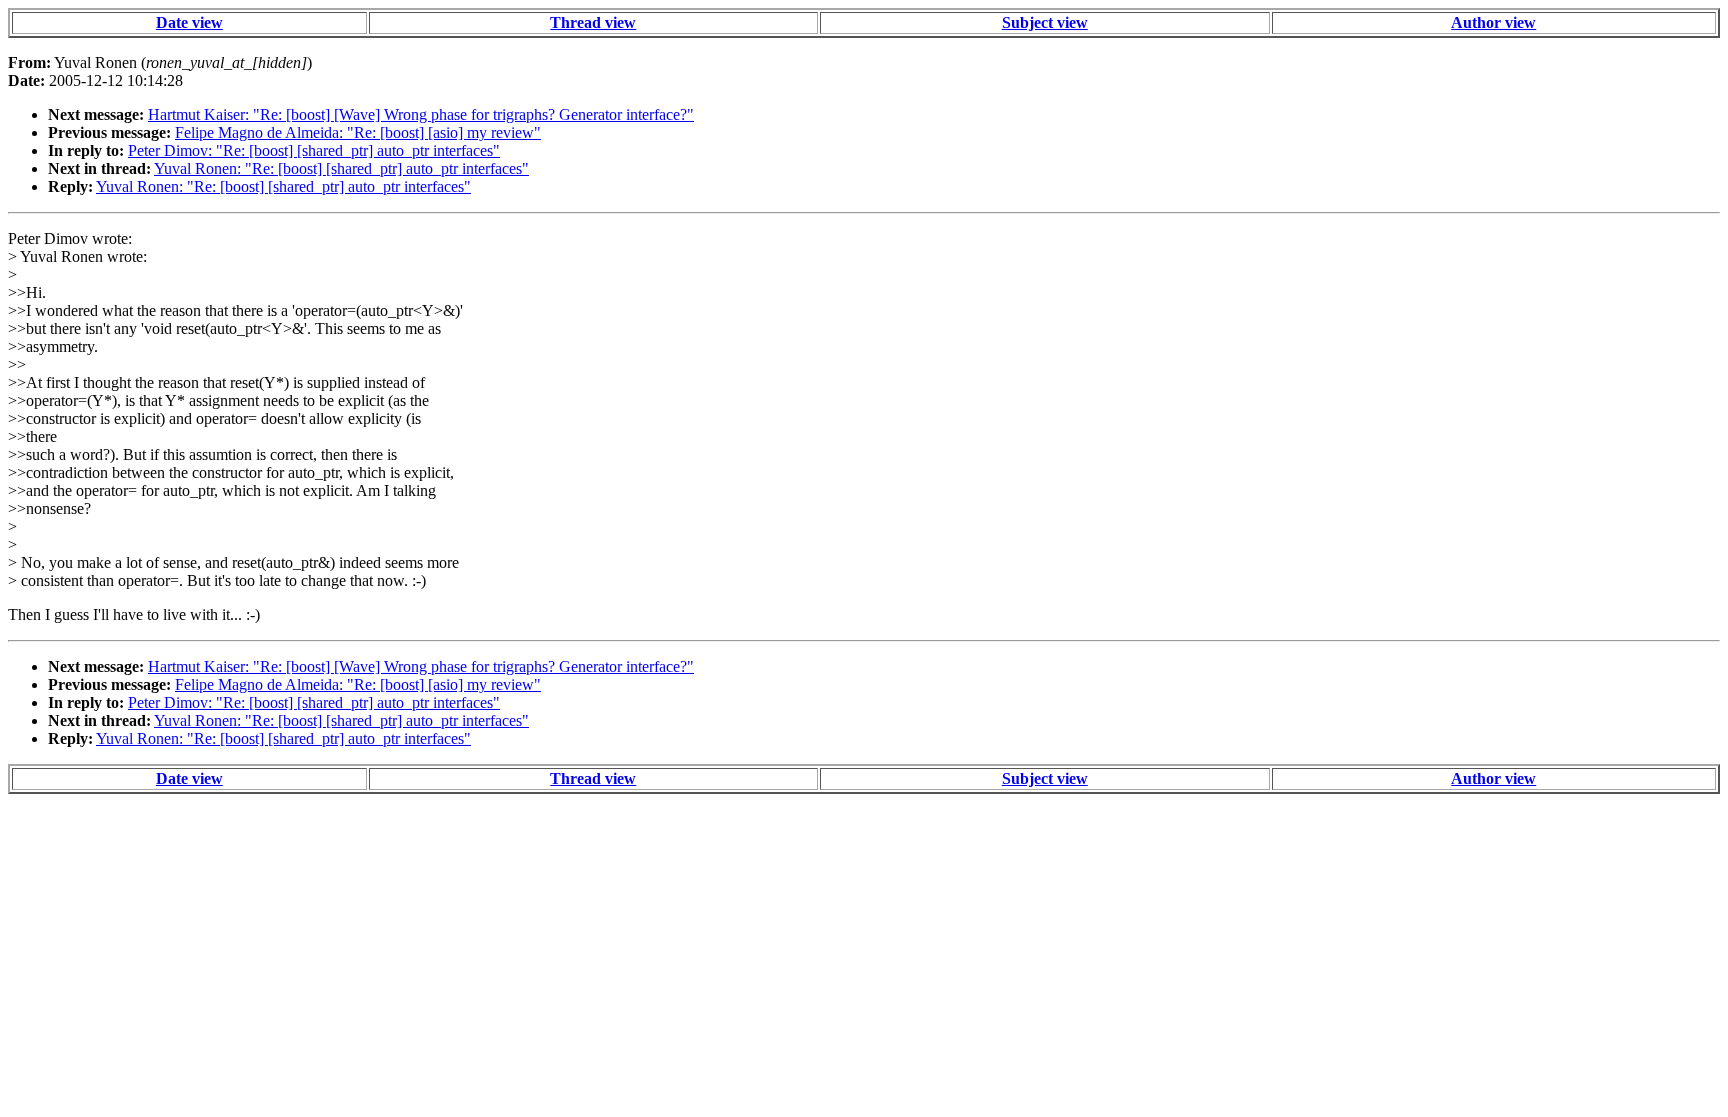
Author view (1493, 22)
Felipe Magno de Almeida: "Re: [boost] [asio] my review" (358, 132)
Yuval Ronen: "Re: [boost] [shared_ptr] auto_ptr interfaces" (341, 168)
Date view (189, 22)
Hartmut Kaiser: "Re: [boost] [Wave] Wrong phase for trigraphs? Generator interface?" (421, 114)
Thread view (593, 22)
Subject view (1045, 22)
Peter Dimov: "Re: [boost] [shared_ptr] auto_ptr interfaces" (314, 150)
